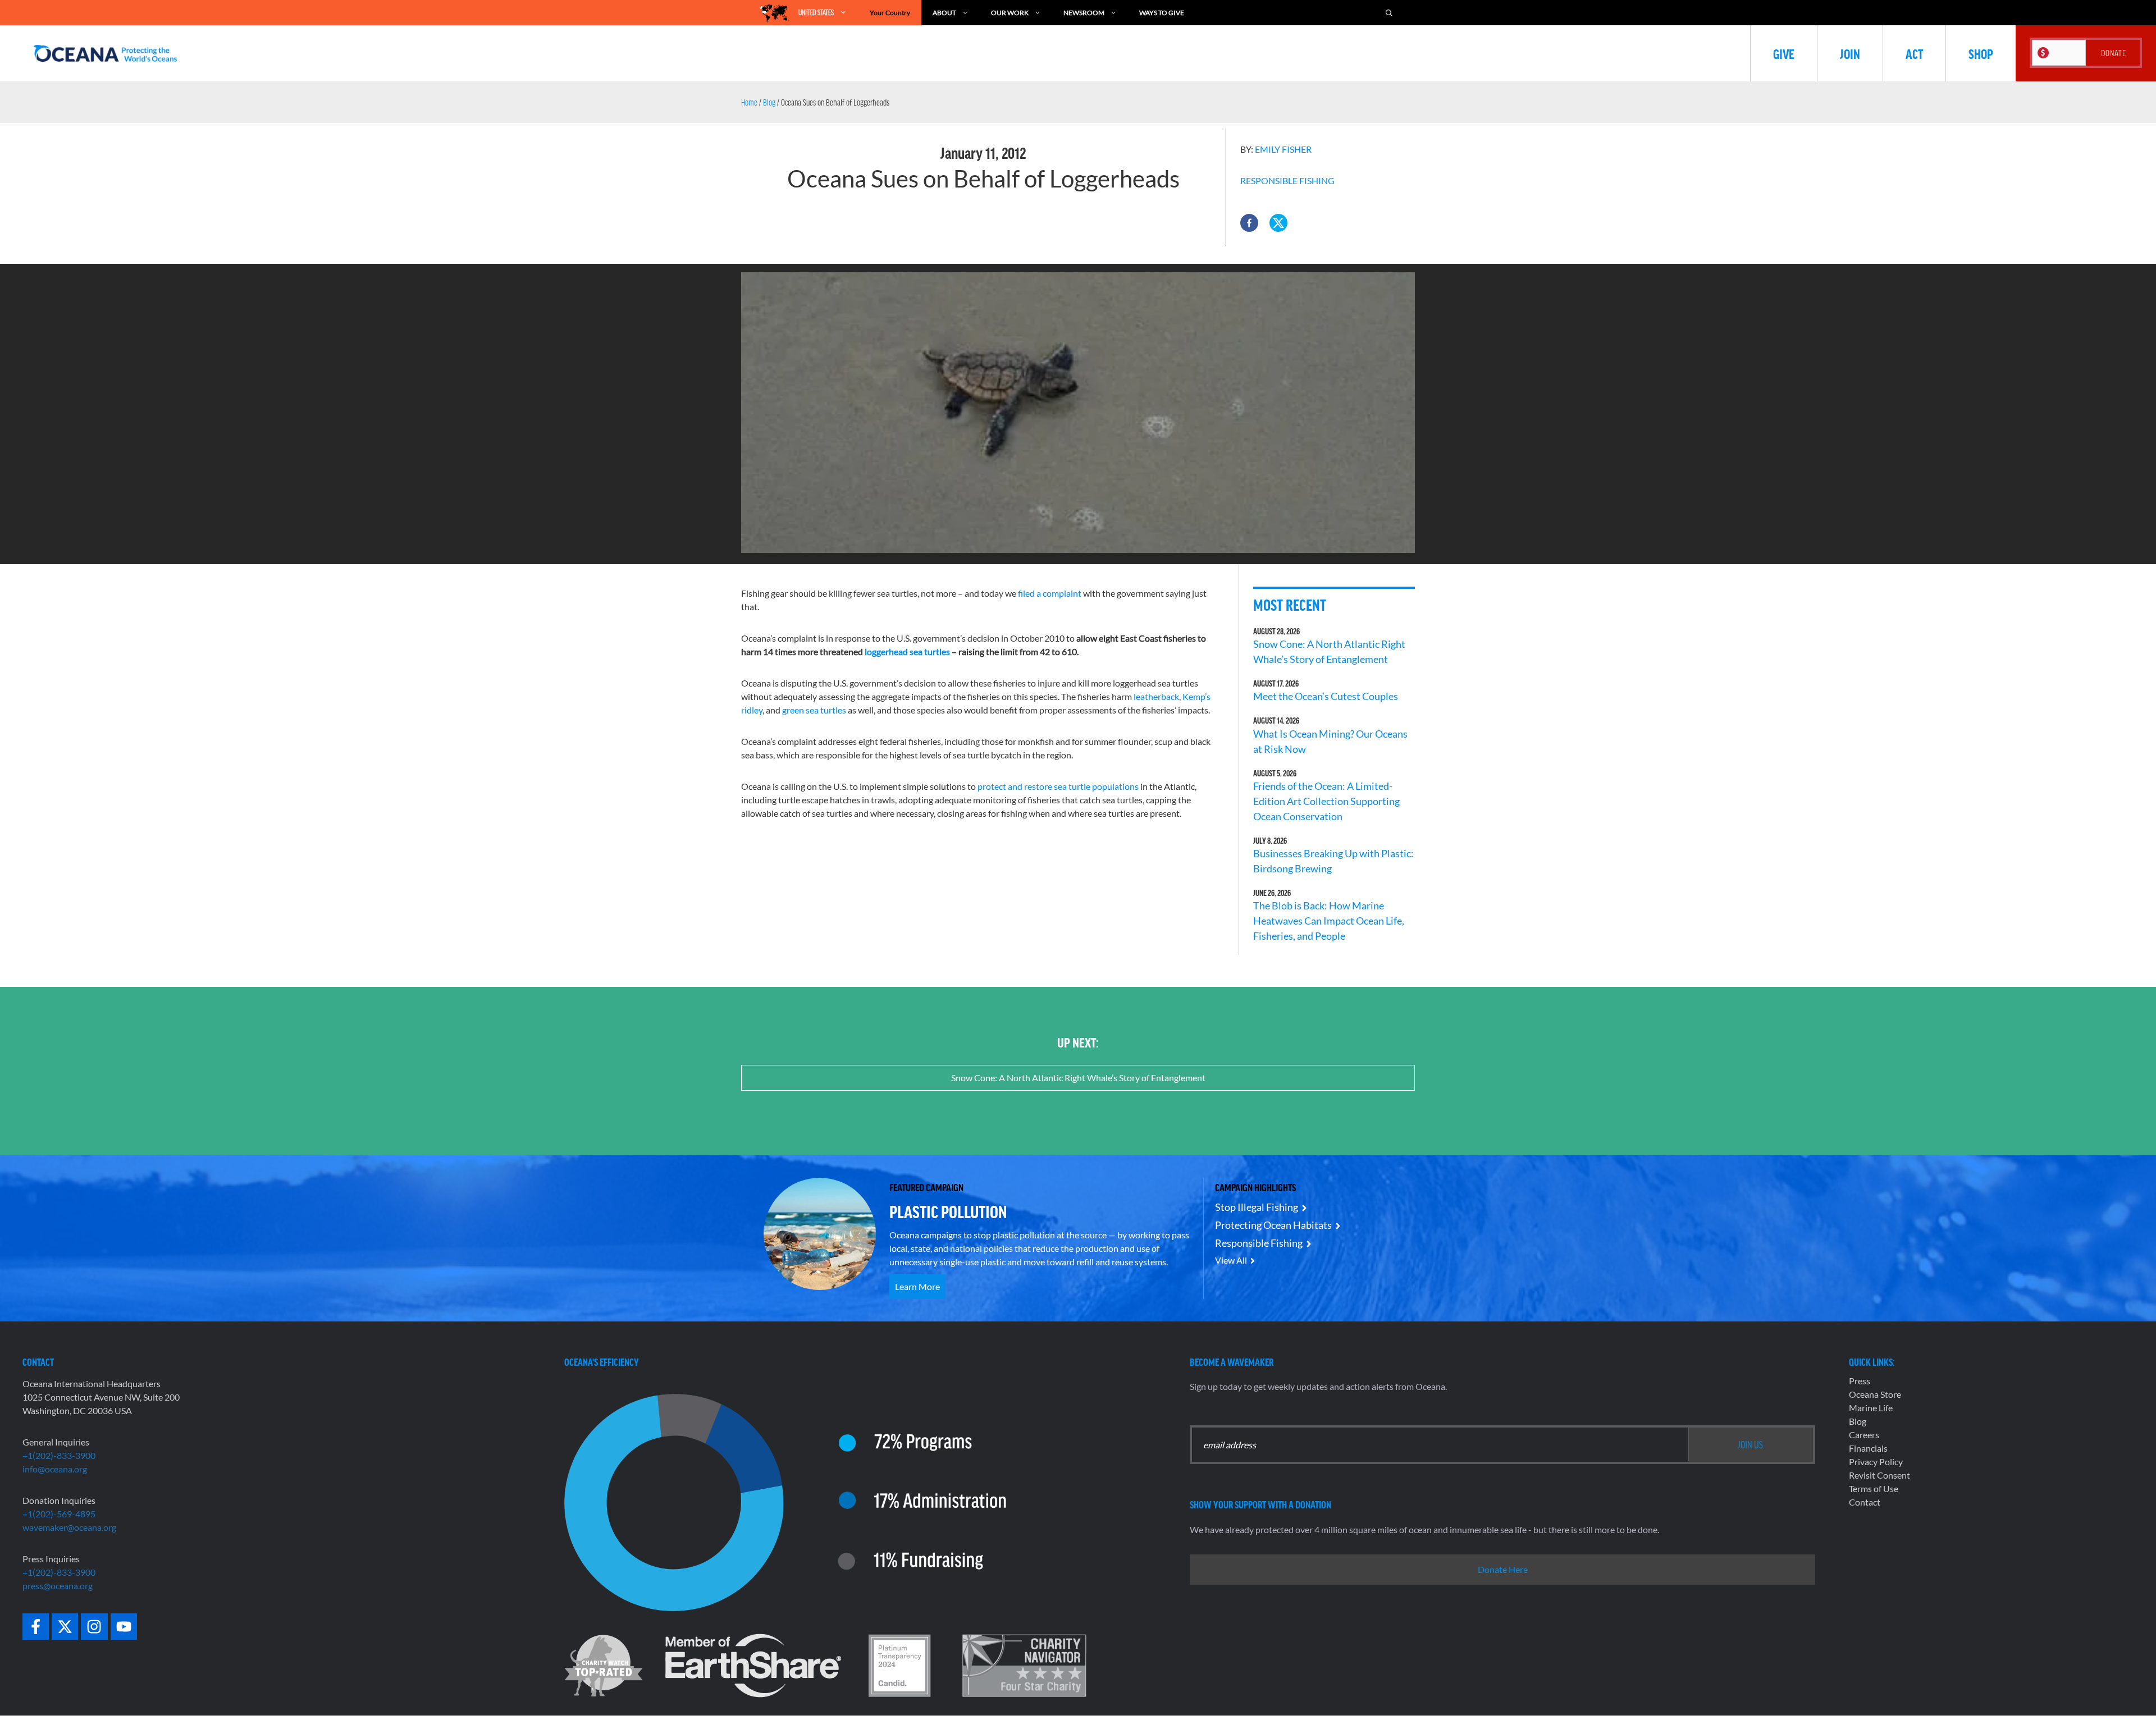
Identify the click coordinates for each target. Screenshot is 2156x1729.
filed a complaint (1050, 593)
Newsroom (1084, 13)
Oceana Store (1875, 1394)
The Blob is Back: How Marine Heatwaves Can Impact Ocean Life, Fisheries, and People (1329, 921)
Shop (1981, 53)
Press (1860, 1381)
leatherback (1156, 696)
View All (1231, 1260)
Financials (1868, 1448)
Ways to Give (1162, 13)
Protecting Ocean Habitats (1273, 1225)
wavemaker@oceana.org (69, 1527)
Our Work (1010, 13)
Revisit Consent (1879, 1475)
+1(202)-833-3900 (59, 1455)
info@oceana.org (55, 1469)
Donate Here (1503, 1569)
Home (749, 102)
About (944, 13)
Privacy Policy (1876, 1462)
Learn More (917, 1286)
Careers (1864, 1435)
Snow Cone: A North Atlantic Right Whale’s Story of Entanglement (1078, 1078)
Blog (769, 102)
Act (1914, 53)
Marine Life (1871, 1408)
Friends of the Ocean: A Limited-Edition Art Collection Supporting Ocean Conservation (1326, 801)
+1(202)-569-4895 (59, 1514)
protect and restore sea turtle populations (1058, 786)
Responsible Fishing (1287, 180)
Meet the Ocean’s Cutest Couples (1326, 696)
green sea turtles (814, 710)
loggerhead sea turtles (907, 651)
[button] (1249, 223)
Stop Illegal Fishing (1257, 1207)
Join (1850, 53)
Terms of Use (1874, 1488)
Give (1784, 53)
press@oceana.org (58, 1586)
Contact (1865, 1502)
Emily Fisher (1283, 149)
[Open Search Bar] (1389, 13)
